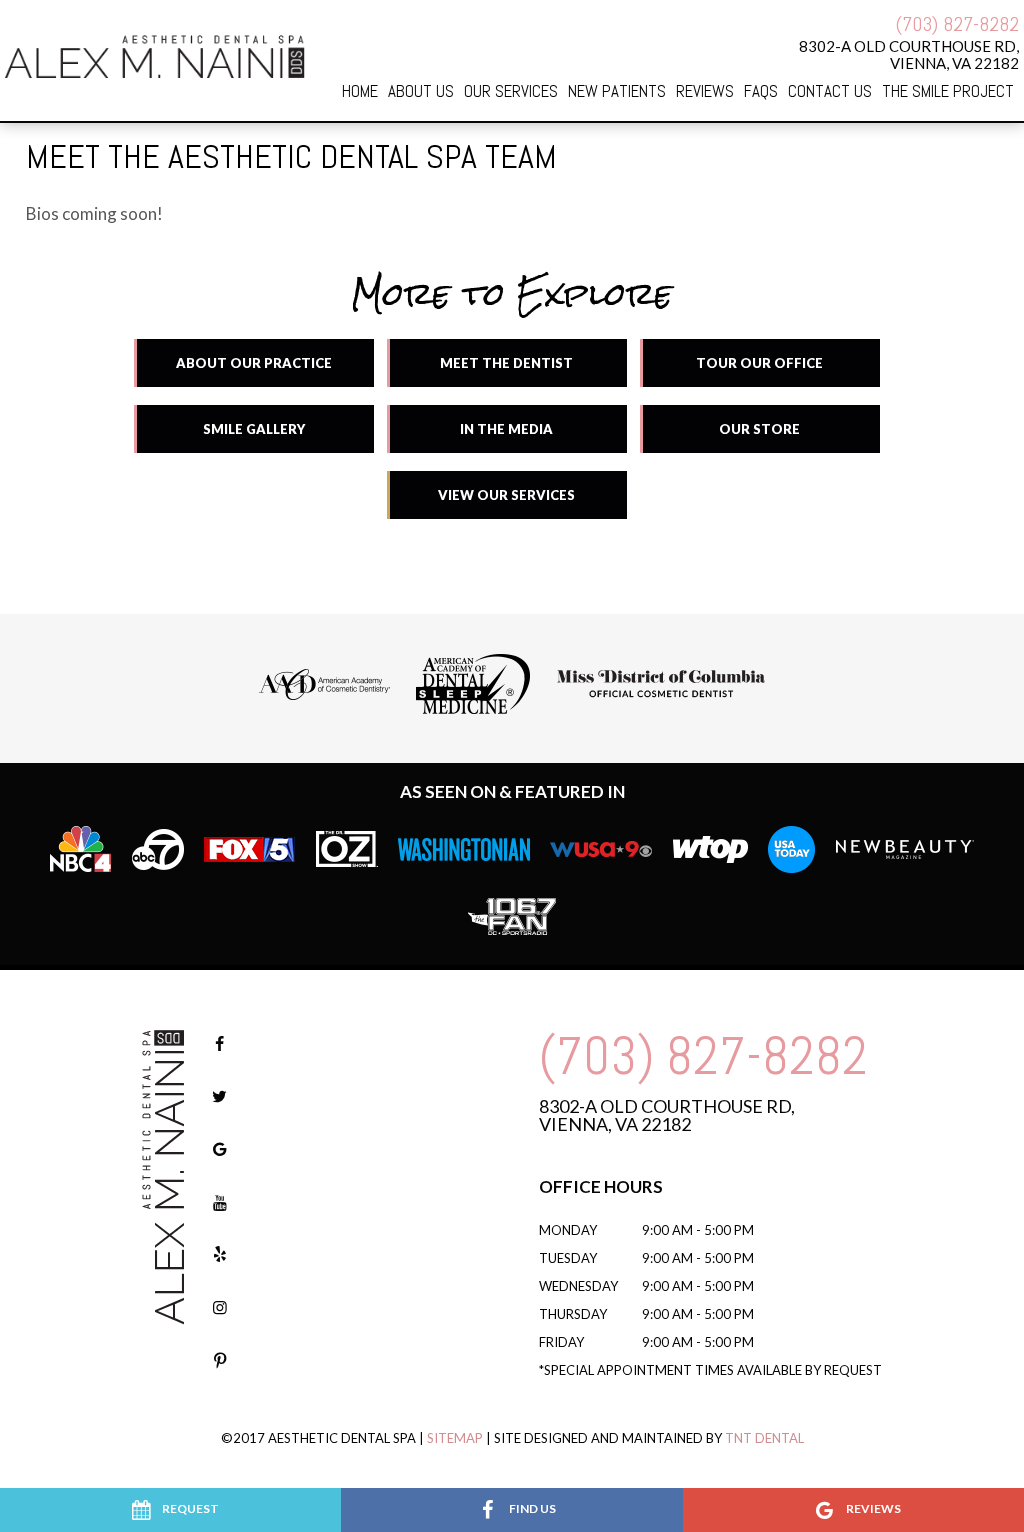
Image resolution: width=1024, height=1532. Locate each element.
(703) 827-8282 (957, 24)
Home (360, 91)
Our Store (759, 429)
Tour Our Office (759, 363)
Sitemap (455, 1438)
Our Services (511, 91)
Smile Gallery (254, 429)
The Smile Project (948, 91)
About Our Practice (254, 363)
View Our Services (506, 495)
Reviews (705, 91)
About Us (421, 91)
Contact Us (830, 91)
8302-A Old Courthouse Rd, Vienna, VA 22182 (667, 1115)
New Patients (617, 91)
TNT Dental (764, 1438)
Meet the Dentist (506, 363)
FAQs (761, 91)
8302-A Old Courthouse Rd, (909, 54)
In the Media (506, 429)
